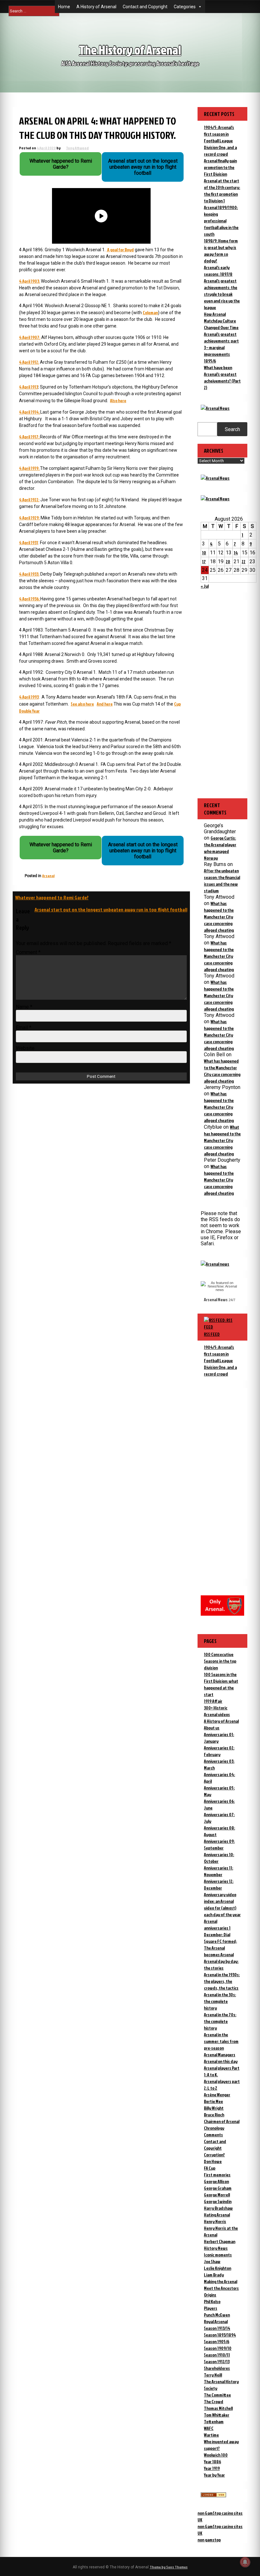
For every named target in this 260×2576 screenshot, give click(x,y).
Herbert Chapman (220, 2241)
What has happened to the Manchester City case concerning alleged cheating (219, 917)
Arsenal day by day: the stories (221, 1964)
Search (232, 429)
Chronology (214, 2128)
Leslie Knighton (218, 2268)
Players (211, 2308)
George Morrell (217, 2195)
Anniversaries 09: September (219, 1844)
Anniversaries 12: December (219, 1884)
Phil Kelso (212, 2301)
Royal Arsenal (216, 2321)
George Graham (218, 2188)
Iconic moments (218, 2255)
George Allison (216, 2181)
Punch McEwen (217, 2315)
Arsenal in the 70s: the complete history (220, 2021)
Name (24, 1007)
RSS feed (212, 1334)
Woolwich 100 (216, 2455)
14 (236, 553)
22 (244, 561)
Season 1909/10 (218, 2348)
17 (204, 561)
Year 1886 (212, 2461)
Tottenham (214, 2421)
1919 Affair (213, 1701)
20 (228, 561)
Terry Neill (213, 2375)
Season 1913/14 (217, 2328)
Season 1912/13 (217, 2361)
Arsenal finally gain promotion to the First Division (220, 167)
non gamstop (209, 2540)
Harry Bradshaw (218, 2208)
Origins (210, 2295)
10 (204, 553)
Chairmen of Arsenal (222, 2121)
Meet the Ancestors (221, 2288)
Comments (213, 2135)
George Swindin (218, 2201)
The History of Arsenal (130, 50)
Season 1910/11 (217, 2355)
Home (64, 7)
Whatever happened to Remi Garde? (52, 897)
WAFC (209, 2428)
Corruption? (214, 2155)
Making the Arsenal (221, 2281)
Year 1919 (212, 2468)
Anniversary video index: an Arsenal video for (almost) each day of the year (222, 1904)
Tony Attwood (77, 148)
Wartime (211, 2435)
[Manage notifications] (245, 2562)
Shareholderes (217, 2368)
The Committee (217, 2395)
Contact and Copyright (145, 7)
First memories (217, 2175)
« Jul (205, 586)
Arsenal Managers (220, 2055)
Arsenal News (216, 1299)
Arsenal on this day (221, 2061)
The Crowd (214, 2401)
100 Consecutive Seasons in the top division (220, 1661)
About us (212, 1728)
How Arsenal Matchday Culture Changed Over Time (221, 321)
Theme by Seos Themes (169, 2567)
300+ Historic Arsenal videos (217, 1711)
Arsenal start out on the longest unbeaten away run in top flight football (111, 909)
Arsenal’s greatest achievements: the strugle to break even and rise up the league (222, 294)
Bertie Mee (213, 2101)
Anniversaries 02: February (219, 1751)
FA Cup (210, 2168)
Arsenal (48, 876)
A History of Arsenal (96, 7)
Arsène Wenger (217, 2095)
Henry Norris (215, 2221)
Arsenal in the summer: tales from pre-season (221, 2041)
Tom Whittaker (217, 2415)
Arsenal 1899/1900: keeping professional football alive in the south (221, 221)
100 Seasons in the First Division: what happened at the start (221, 1684)
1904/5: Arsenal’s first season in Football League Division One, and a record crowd (220, 141)
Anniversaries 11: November (218, 1871)
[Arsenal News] (215, 408)
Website (25, 1048)
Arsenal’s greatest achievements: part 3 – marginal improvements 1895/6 (221, 347)
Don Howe (213, 2161)
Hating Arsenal (217, 2215)
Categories (185, 7)
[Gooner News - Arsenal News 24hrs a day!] (215, 499)
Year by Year (214, 2475)
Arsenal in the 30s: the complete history (220, 2001)
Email (24, 1028)
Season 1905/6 (217, 2341)
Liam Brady (214, 2275)
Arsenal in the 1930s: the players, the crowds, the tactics (222, 1981)
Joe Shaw (212, 2261)
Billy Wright (214, 2108)
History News (216, 2248)
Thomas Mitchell (218, 2408)
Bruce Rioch (214, 2115)
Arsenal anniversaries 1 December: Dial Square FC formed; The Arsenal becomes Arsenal (220, 1938)
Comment (28, 952)
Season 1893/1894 (220, 2335)
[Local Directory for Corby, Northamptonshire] (213, 2495)
